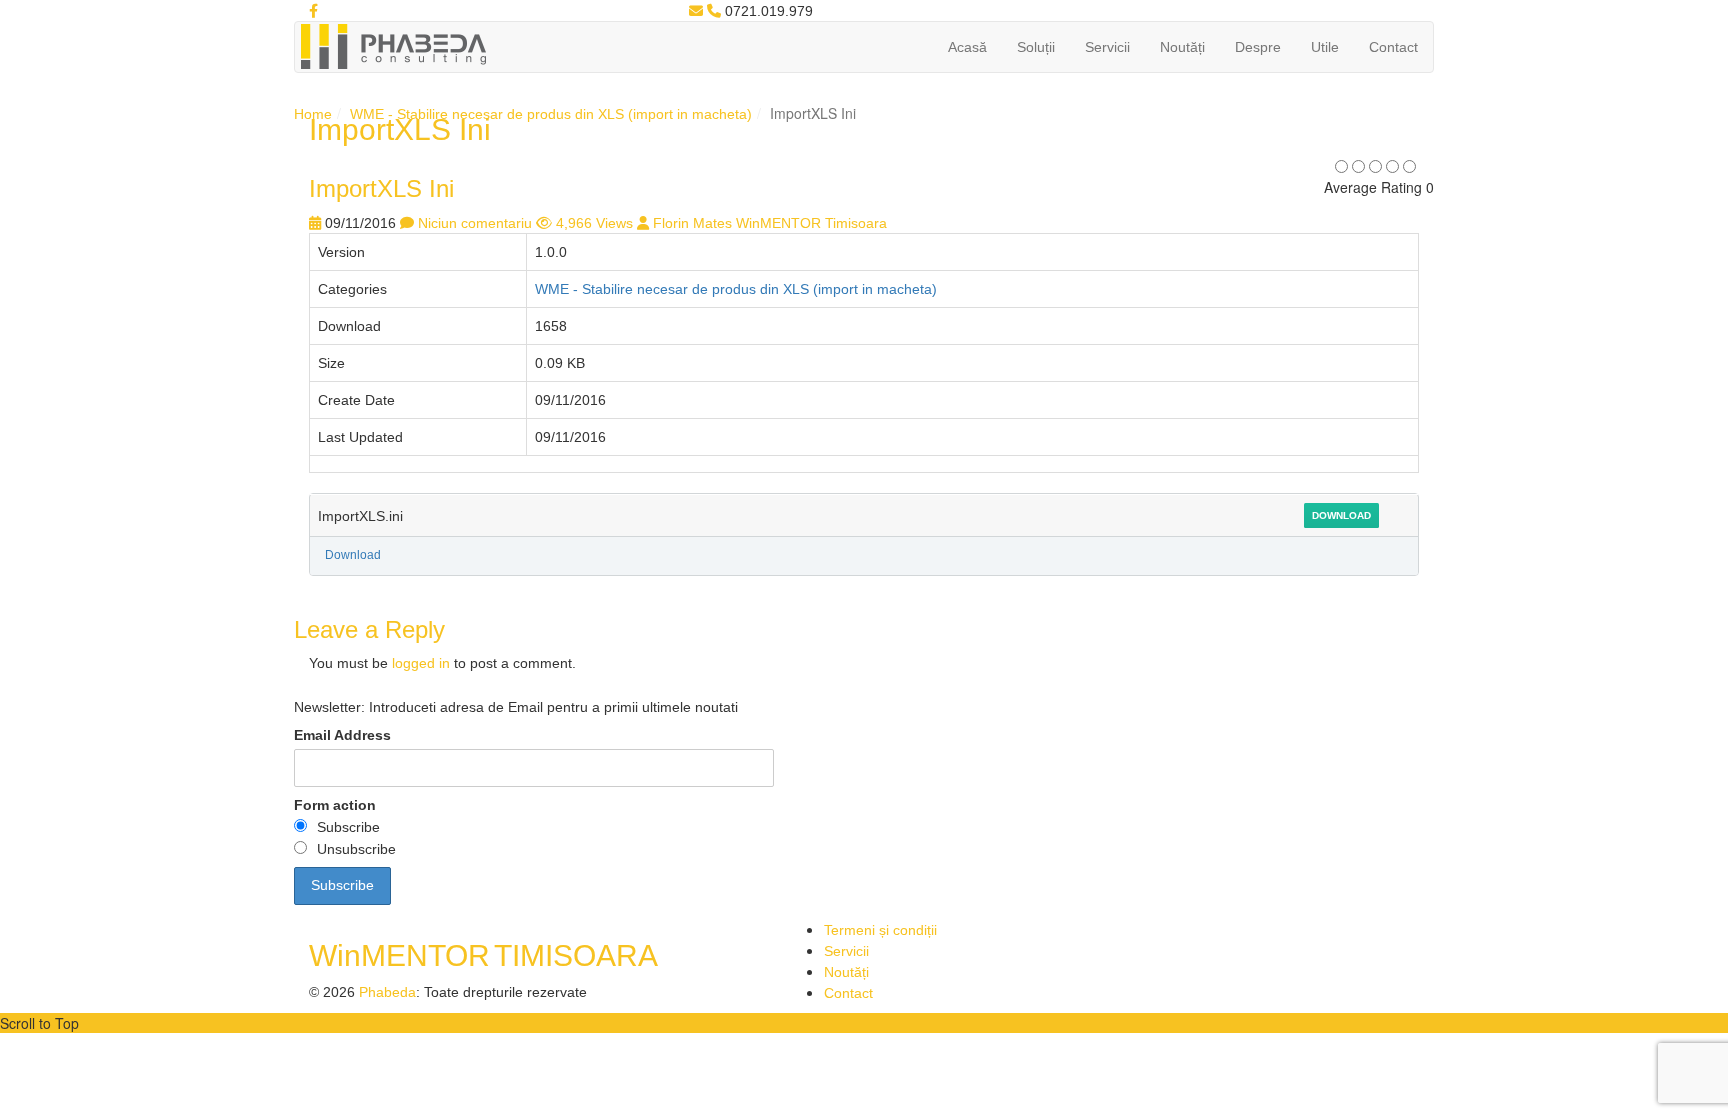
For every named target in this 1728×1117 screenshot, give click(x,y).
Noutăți (1182, 47)
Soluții (1036, 47)
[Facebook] (313, 11)
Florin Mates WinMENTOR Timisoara (770, 223)
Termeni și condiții (880, 930)
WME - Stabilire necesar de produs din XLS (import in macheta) (551, 114)
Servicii (1107, 47)
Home (313, 114)
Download (1341, 515)
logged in (421, 663)
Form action (335, 805)
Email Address (342, 735)
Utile (1325, 47)
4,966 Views (594, 223)
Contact (1393, 47)
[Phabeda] (393, 45)
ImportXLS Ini (381, 188)
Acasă (967, 47)
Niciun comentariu (475, 223)
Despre (1258, 47)
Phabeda (387, 992)
